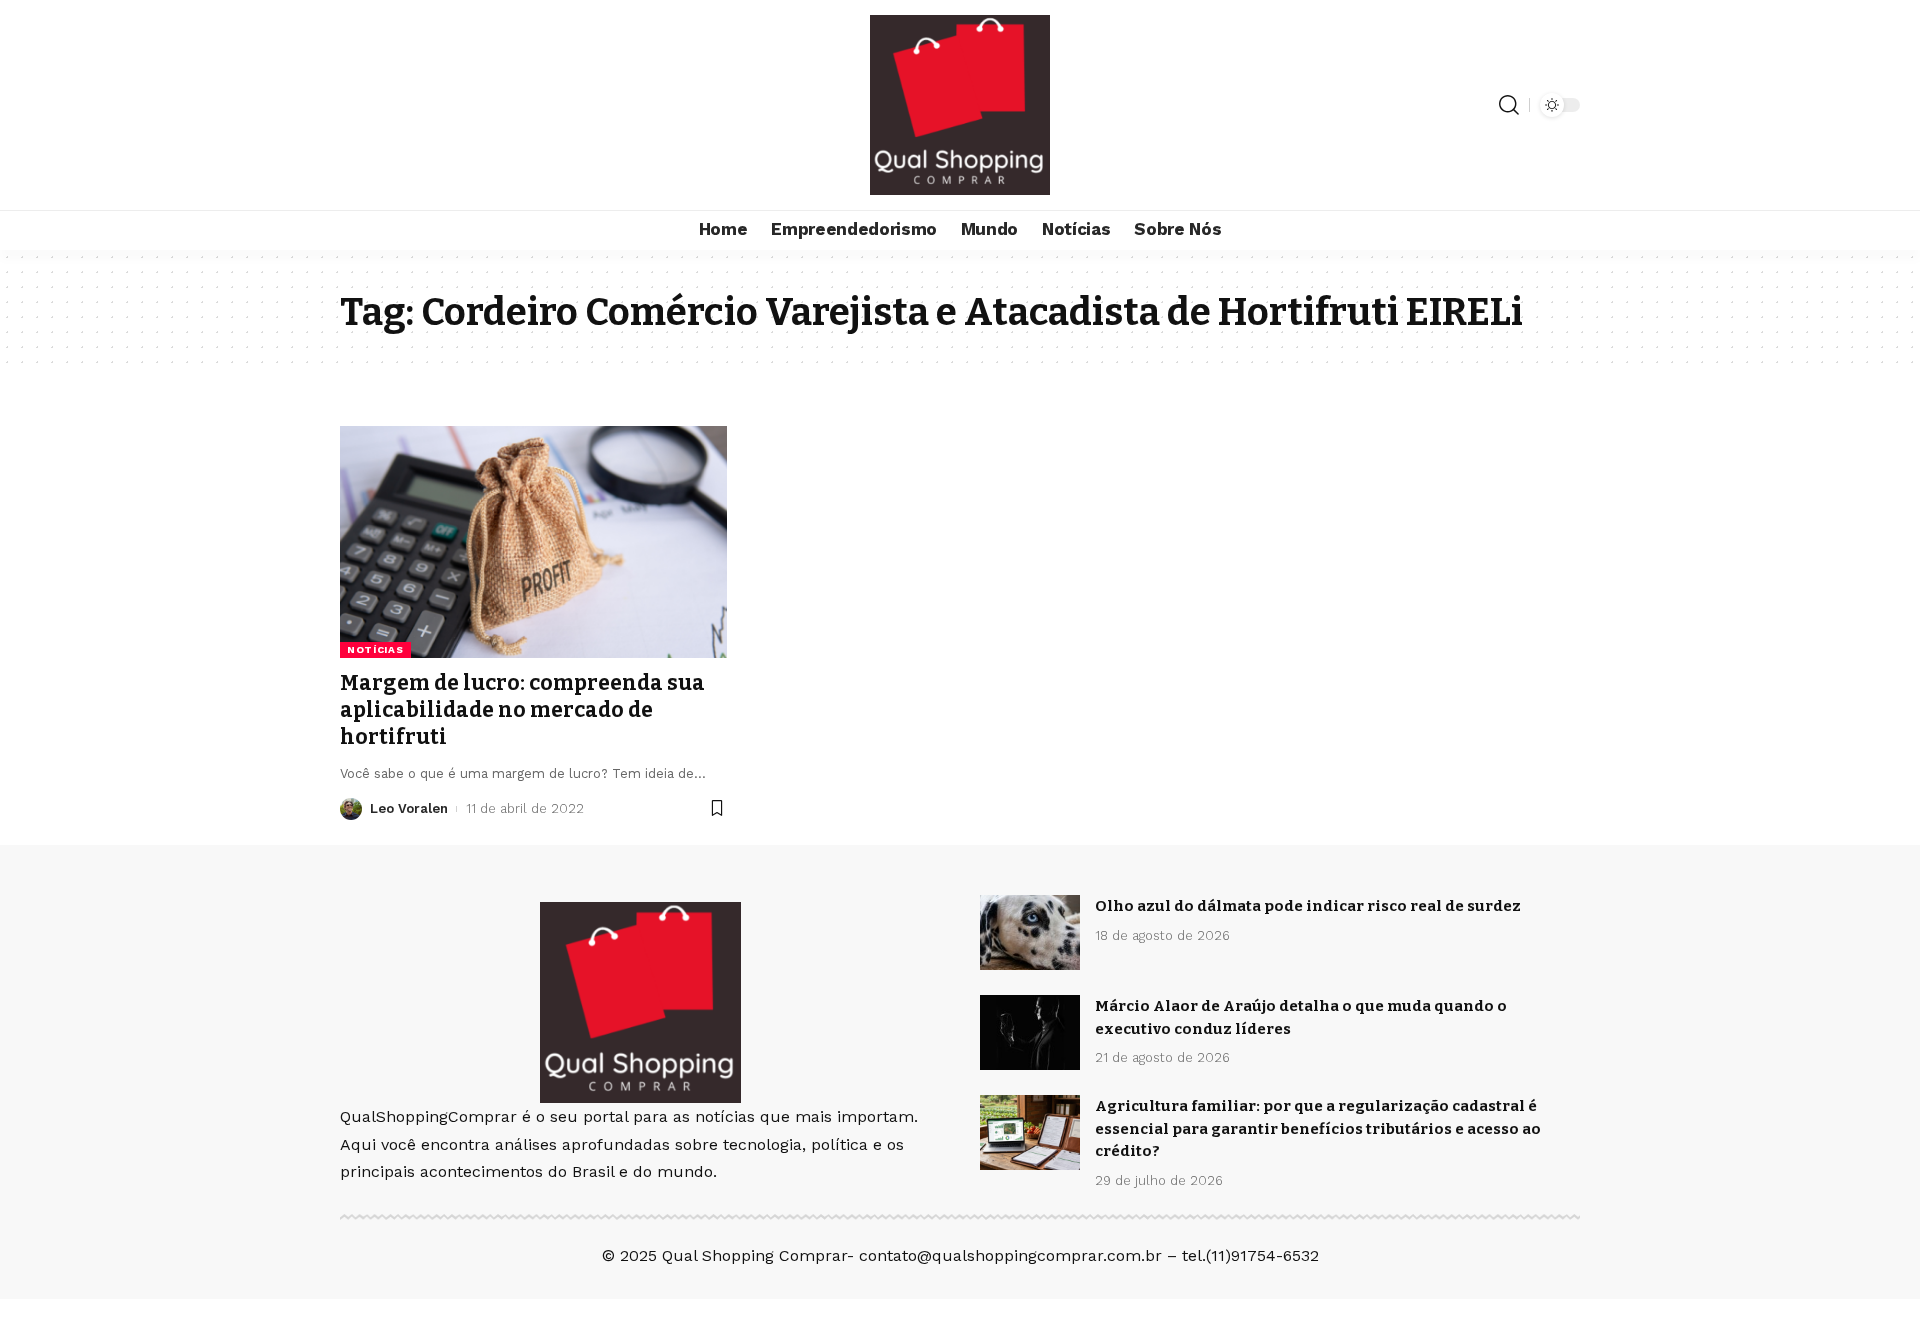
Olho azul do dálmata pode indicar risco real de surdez (1308, 906)
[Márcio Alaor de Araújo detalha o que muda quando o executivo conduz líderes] (1030, 1032)
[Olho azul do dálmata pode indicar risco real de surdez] (1030, 932)
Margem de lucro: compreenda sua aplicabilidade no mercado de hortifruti (522, 710)
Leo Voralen (409, 808)
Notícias (375, 649)
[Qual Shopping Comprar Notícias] (960, 105)
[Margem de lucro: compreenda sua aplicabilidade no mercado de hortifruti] (533, 542)
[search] (1509, 105)
